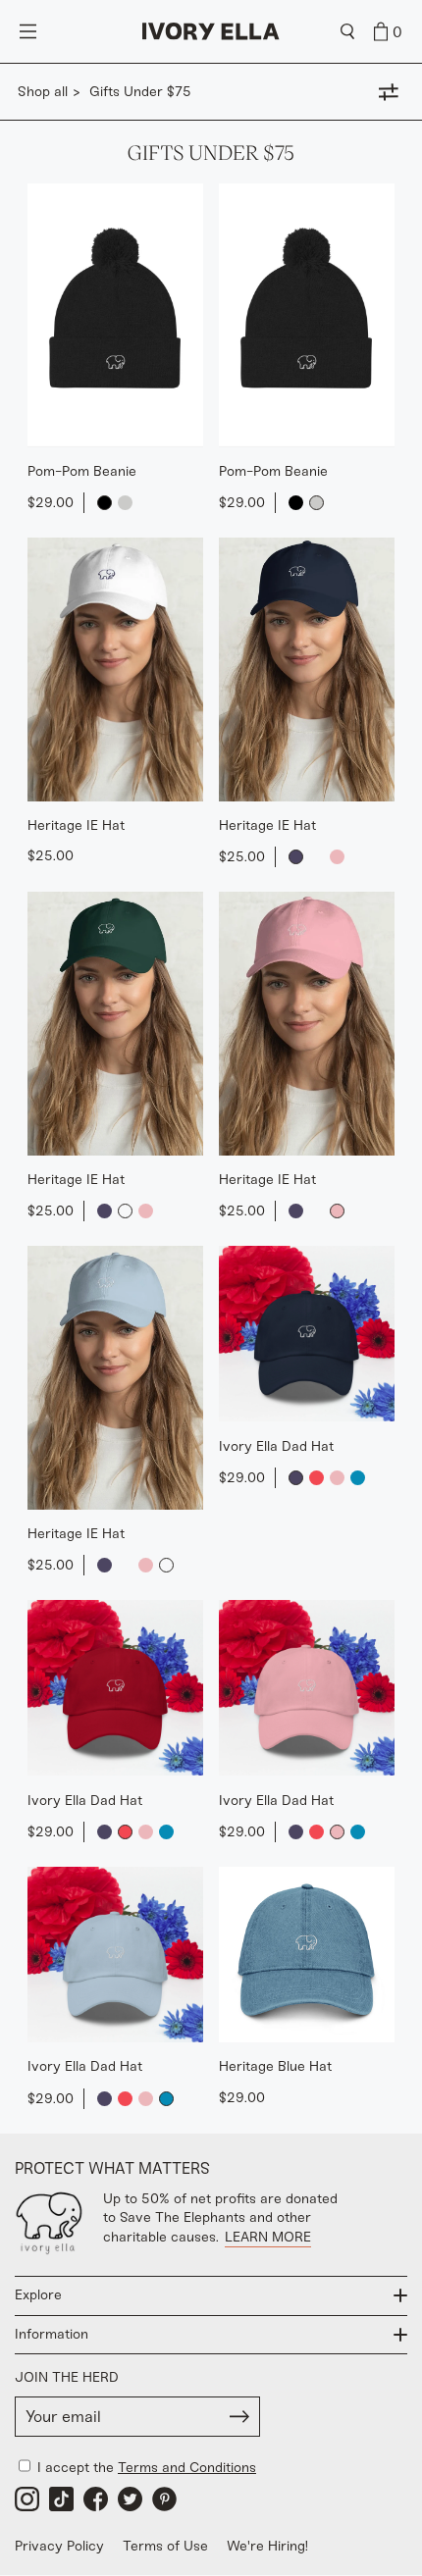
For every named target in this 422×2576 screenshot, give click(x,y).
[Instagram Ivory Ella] (27, 2499)
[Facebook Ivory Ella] (96, 2499)
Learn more (268, 2237)
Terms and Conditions (187, 2468)
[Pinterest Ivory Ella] (164, 2499)
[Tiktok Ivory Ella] (61, 2499)
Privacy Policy (59, 2546)
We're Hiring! (267, 2546)
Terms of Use (165, 2546)
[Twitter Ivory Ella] (130, 2499)
